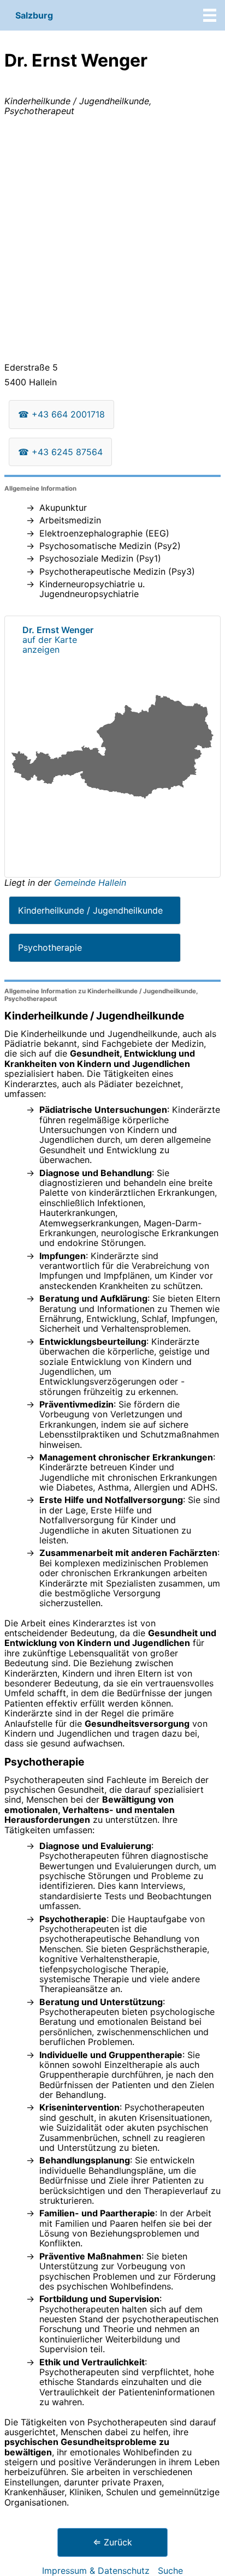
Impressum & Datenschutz (96, 2571)
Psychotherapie (50, 947)
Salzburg (34, 15)
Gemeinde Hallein (90, 882)
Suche (170, 2571)
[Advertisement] (112, 241)
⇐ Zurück (112, 2542)
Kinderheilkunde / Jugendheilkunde (90, 910)
